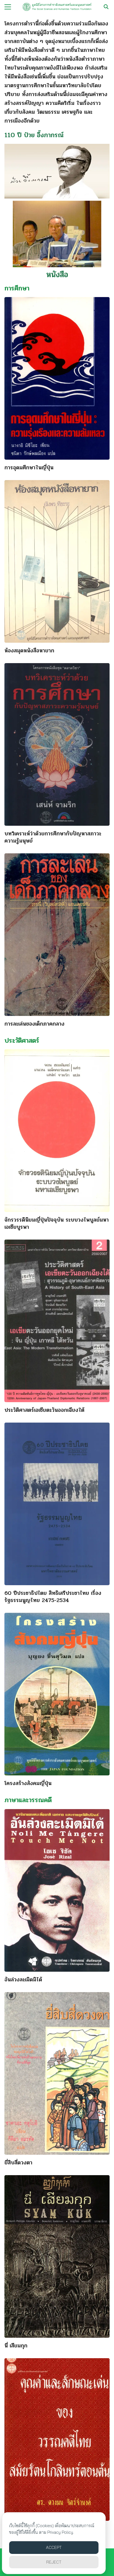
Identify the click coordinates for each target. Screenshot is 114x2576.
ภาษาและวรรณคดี (28, 1800)
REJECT (54, 2562)
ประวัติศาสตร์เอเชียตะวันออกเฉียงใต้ (44, 1410)
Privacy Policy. (61, 2532)
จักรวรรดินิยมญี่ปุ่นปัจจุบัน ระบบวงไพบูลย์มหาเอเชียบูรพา (57, 1223)
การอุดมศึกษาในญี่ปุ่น (29, 468)
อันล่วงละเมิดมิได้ (23, 1980)
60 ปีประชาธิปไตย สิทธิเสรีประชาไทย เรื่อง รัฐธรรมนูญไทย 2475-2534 (53, 1597)
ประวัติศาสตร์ (22, 1041)
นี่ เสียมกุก (16, 2346)
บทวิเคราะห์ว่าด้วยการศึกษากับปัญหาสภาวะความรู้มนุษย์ (53, 837)
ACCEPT (54, 2547)
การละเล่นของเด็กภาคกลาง (34, 1024)
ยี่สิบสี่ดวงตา (18, 2163)
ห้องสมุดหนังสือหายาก (29, 651)
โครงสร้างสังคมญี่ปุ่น (28, 1783)
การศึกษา (17, 288)
